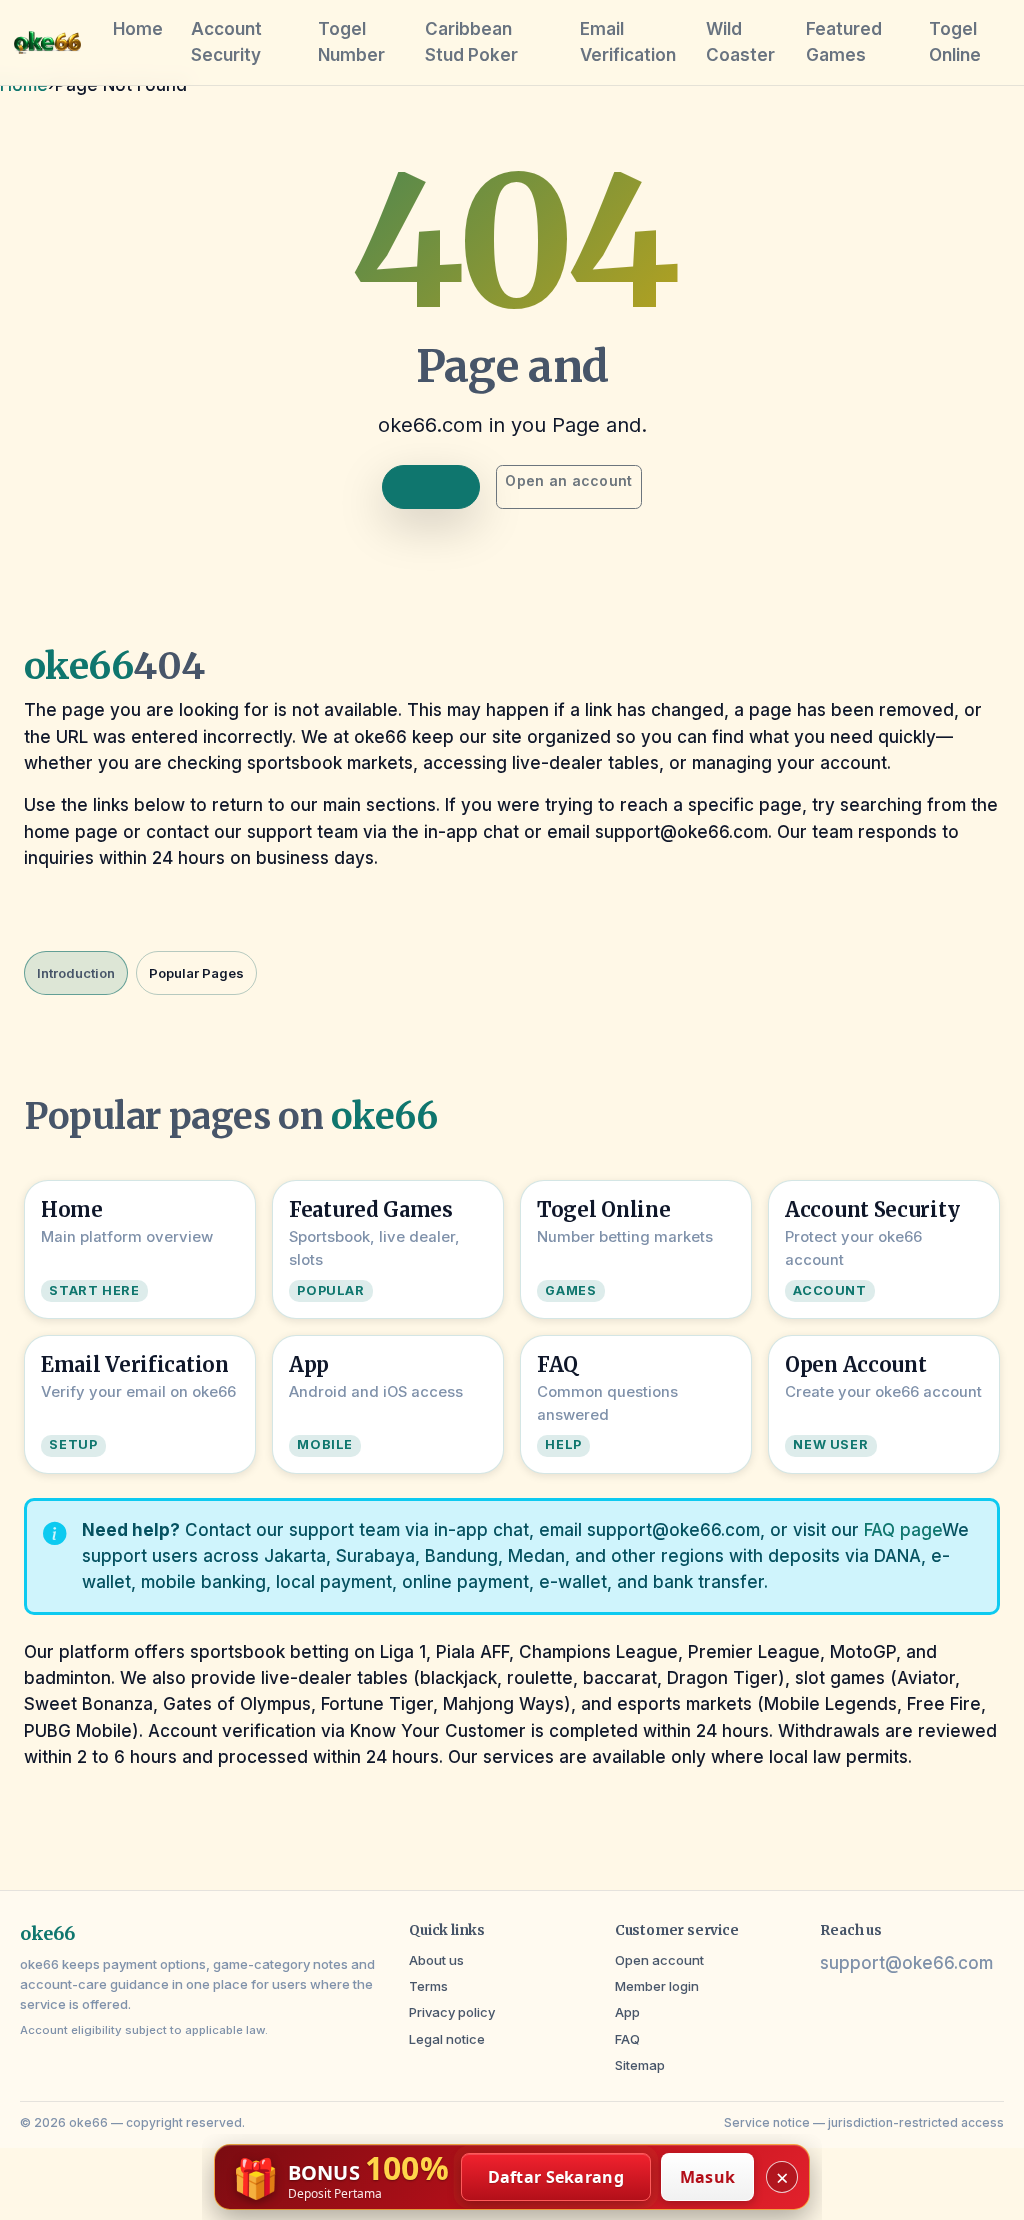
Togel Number (351, 42)
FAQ (627, 2039)
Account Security (226, 42)
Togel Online (955, 42)
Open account (659, 1960)
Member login (657, 1986)
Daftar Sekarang (556, 2177)
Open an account (568, 480)
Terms (428, 1986)
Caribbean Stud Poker (471, 42)
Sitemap (640, 2065)
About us (436, 1960)
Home (138, 29)
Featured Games (844, 42)
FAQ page (903, 1530)
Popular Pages (196, 973)
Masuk (708, 2177)
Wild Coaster (740, 42)
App (627, 2012)
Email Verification (628, 42)
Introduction (76, 973)
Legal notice (447, 2039)
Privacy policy (452, 2012)
